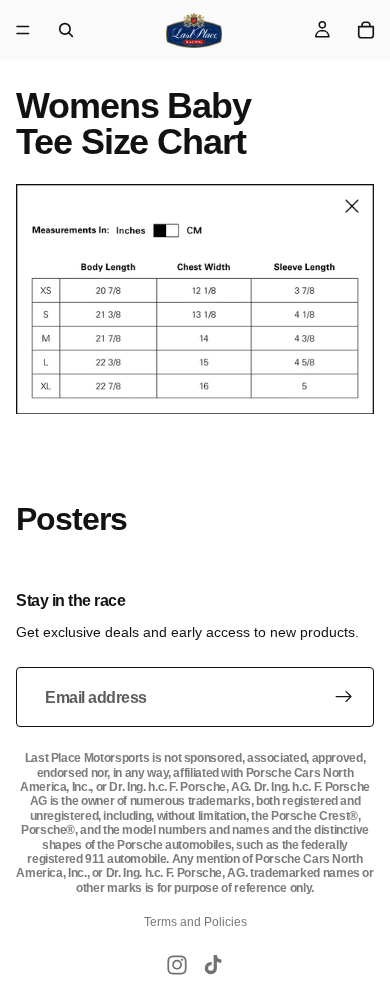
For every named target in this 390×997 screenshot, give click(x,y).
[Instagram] (177, 965)
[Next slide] (352, 559)
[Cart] (366, 30)
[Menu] (23, 30)
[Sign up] (344, 697)
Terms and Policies (195, 922)
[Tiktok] (213, 965)
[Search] (66, 30)
